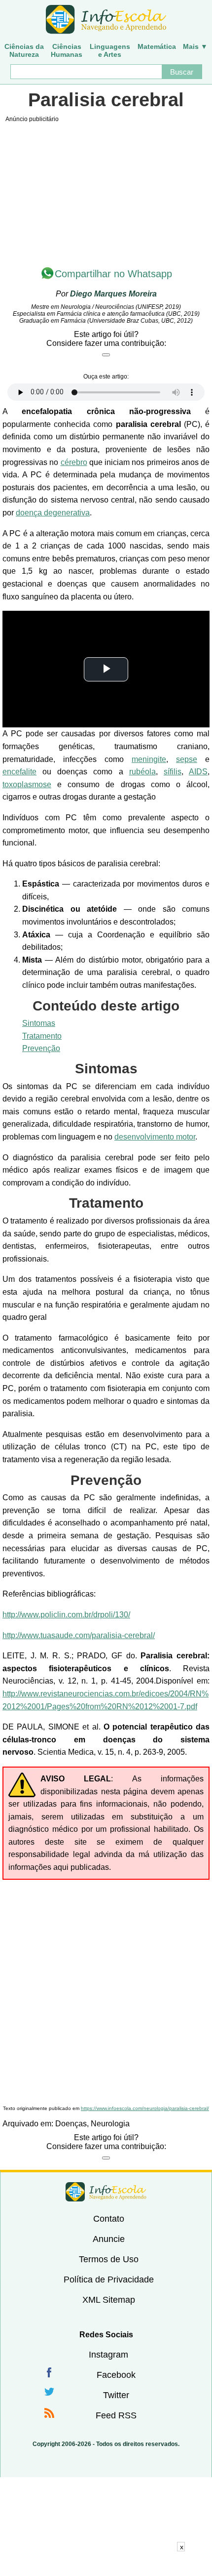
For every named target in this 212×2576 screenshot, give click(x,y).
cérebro (74, 462)
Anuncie (109, 2239)
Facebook (116, 2375)
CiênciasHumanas (67, 50)
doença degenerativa (53, 513)
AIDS (198, 772)
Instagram (108, 2355)
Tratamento (42, 1036)
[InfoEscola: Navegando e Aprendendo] (106, 20)
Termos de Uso (109, 2259)
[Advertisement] (106, 1991)
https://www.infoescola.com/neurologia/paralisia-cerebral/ (145, 2108)
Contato (109, 2219)
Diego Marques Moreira (113, 294)
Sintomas (39, 1023)
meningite (149, 759)
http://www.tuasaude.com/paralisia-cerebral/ (79, 1635)
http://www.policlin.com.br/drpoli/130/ (66, 1615)
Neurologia (110, 2124)
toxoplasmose (27, 784)
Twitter (116, 2395)
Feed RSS (116, 2415)
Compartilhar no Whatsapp (113, 274)
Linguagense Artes (110, 50)
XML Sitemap (109, 2300)
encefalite (19, 772)
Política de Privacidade (109, 2280)
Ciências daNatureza (24, 50)
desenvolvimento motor (155, 1137)
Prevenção (41, 1048)
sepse (187, 759)
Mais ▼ (195, 46)
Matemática (157, 46)
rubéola (142, 772)
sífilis (173, 772)
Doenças (71, 2124)
